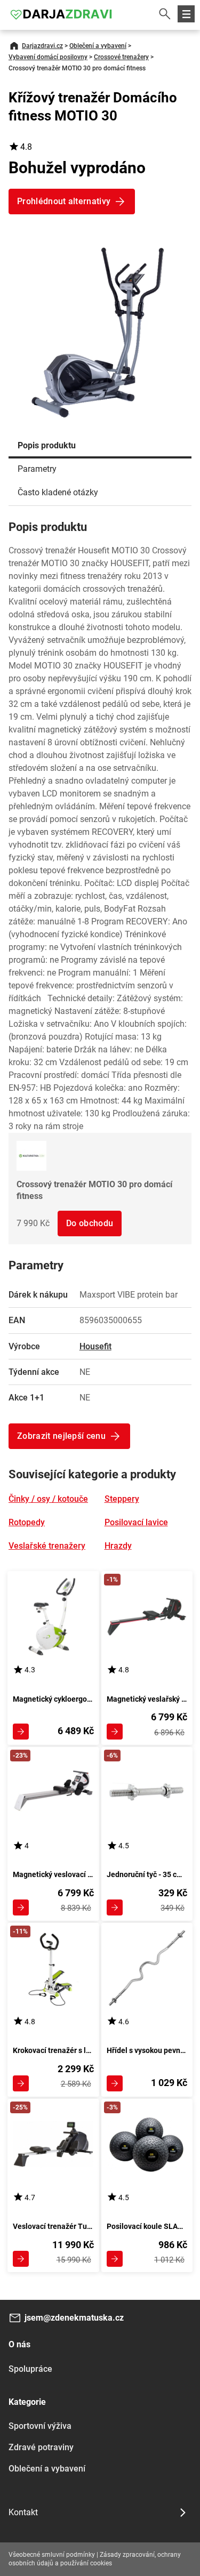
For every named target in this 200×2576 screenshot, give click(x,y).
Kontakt (23, 2512)
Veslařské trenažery (47, 1546)
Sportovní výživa (40, 2426)
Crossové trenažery (121, 57)
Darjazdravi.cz (42, 46)
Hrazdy (118, 1546)
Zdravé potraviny (41, 2447)
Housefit (95, 1346)
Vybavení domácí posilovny (48, 57)
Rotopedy (27, 1522)
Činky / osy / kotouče (48, 1499)
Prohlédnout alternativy (64, 201)
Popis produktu (47, 445)
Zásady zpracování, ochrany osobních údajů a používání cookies (95, 2559)
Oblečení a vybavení (98, 46)
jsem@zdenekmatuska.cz (74, 2318)
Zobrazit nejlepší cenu (61, 1436)
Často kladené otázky (58, 492)
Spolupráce (30, 2369)
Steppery (122, 1499)
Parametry (37, 469)
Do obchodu (90, 1223)
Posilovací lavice (136, 1522)
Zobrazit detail (21, 1732)
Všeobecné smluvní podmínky (52, 2555)
